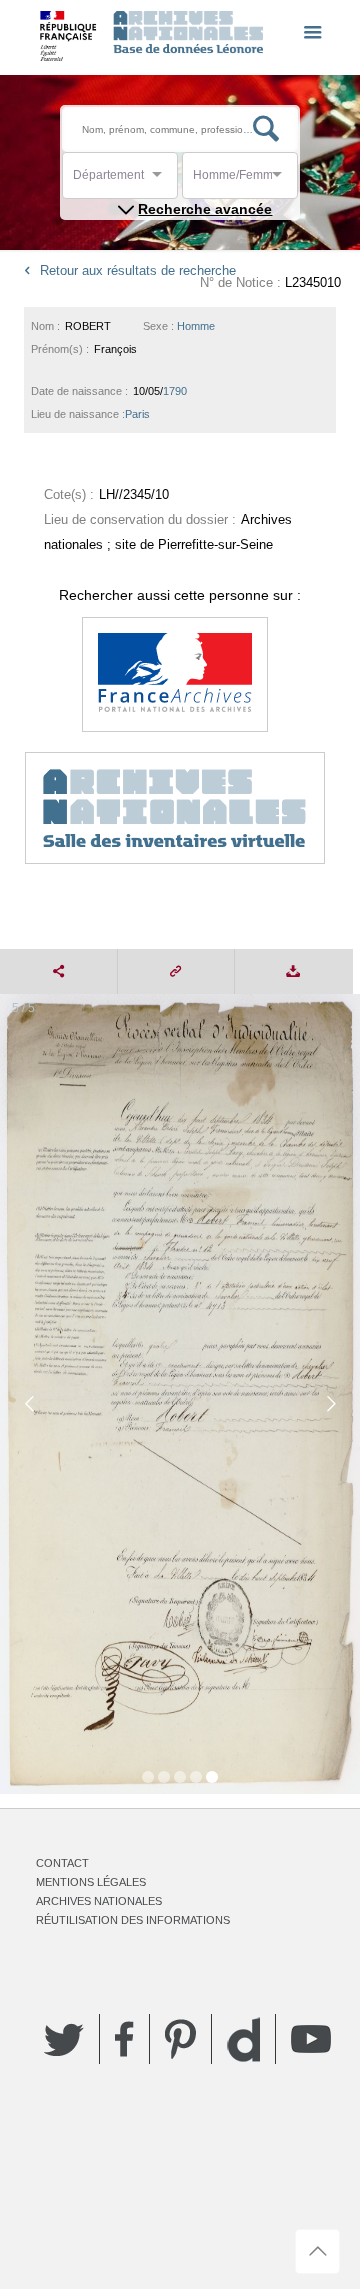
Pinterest (180, 2039)
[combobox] (163, 180)
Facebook (124, 2039)
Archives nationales (99, 1901)
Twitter (64, 2039)
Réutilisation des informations (133, 1920)
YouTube (311, 2039)
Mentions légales (91, 1882)
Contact (62, 1863)
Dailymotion (243, 2039)
